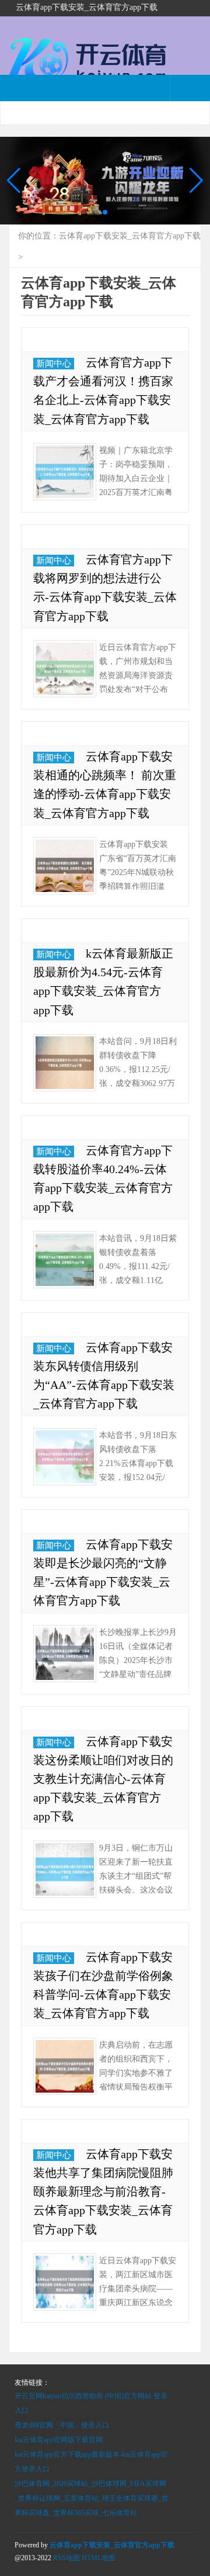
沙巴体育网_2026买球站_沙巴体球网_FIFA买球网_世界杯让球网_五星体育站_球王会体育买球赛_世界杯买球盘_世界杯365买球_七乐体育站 (92, 2498)
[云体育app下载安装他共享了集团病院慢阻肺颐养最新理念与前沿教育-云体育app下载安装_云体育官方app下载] (65, 2282)
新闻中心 (54, 364)
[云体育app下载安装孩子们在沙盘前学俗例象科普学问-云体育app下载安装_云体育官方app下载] (65, 2066)
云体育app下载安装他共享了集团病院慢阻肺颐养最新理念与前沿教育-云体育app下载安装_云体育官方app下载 (103, 2192)
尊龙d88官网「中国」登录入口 (62, 2425)
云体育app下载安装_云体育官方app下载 (130, 236)
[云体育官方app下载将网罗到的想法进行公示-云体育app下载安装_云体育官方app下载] (65, 669)
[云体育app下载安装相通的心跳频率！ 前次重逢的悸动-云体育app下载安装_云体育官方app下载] (65, 866)
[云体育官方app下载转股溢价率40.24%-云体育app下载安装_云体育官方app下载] (65, 1260)
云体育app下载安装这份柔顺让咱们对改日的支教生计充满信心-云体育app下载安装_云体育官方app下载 (103, 1779)
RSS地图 (66, 2558)
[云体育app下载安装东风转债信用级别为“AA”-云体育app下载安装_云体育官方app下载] (65, 1457)
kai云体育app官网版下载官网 (59, 2440)
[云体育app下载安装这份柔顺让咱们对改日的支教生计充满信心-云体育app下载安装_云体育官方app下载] (65, 1869)
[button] (196, 181)
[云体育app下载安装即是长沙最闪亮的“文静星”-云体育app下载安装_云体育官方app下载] (65, 1654)
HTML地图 (99, 2558)
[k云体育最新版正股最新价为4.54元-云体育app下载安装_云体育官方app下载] (65, 1063)
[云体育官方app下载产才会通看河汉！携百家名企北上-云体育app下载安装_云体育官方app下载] (65, 472)
